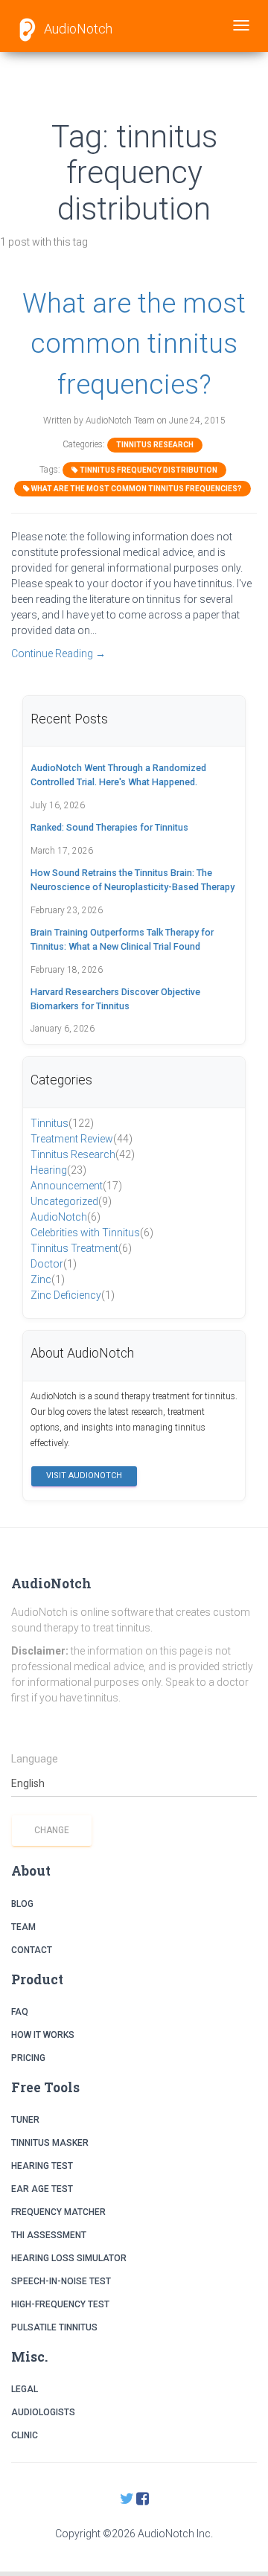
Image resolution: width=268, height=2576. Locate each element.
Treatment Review (82, 1139)
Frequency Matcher (58, 2212)
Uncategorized (71, 1201)
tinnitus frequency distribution (148, 470)
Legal (25, 2389)
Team (23, 1927)
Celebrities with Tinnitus (92, 1233)
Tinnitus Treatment (81, 1248)
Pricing (28, 2058)
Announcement (76, 1186)
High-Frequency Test (60, 2304)
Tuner (25, 2120)
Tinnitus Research (155, 445)
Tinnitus (62, 1123)
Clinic (25, 2435)
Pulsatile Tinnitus (54, 2327)
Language (35, 1759)
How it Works (43, 2035)
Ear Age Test (42, 2189)
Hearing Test (42, 2166)
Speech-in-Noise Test (61, 2281)
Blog (22, 1904)
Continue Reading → (58, 653)
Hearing (58, 1170)
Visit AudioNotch (84, 1476)
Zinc (48, 1279)
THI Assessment (49, 2235)
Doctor (54, 1264)
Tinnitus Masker (50, 2143)
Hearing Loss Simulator (69, 2258)
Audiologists (43, 2412)
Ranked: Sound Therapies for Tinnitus (109, 827)
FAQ (20, 2012)
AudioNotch (77, 29)
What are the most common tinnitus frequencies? (134, 344)
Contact (32, 1950)
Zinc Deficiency (73, 1295)
